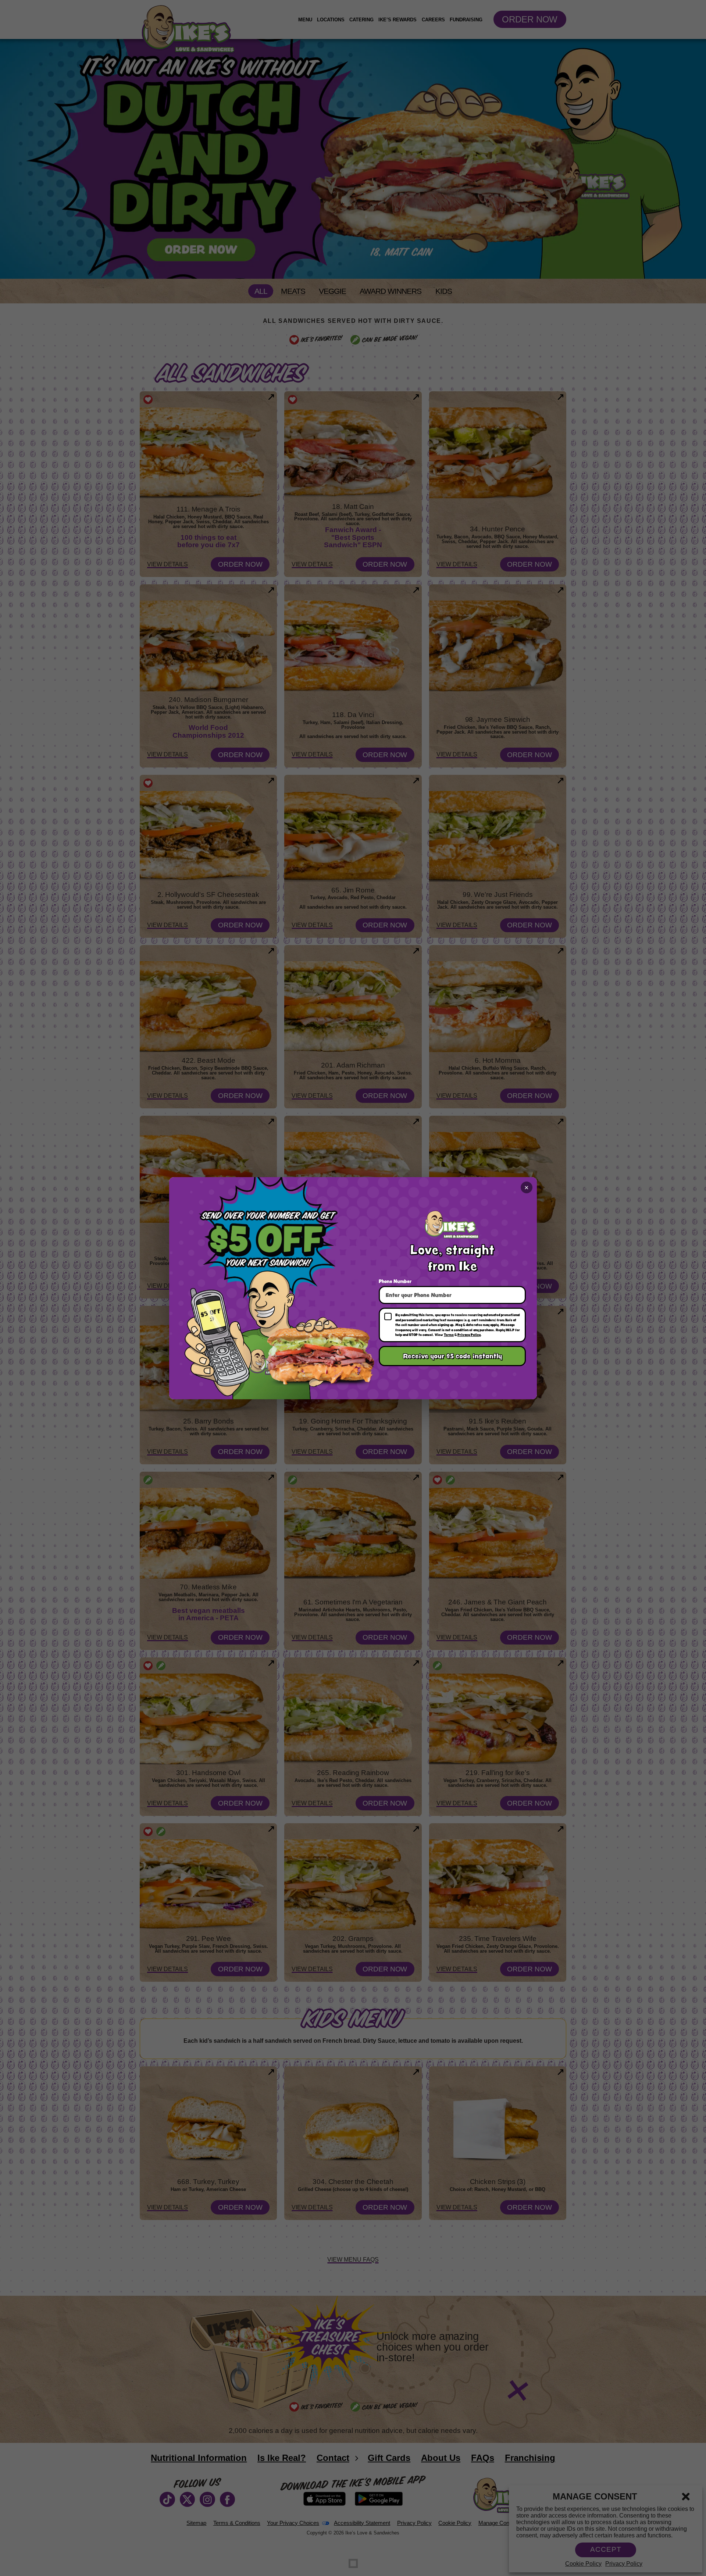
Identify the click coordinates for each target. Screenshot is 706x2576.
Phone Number (395, 1281)
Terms (449, 1335)
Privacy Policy (469, 1335)
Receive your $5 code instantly (452, 1356)
